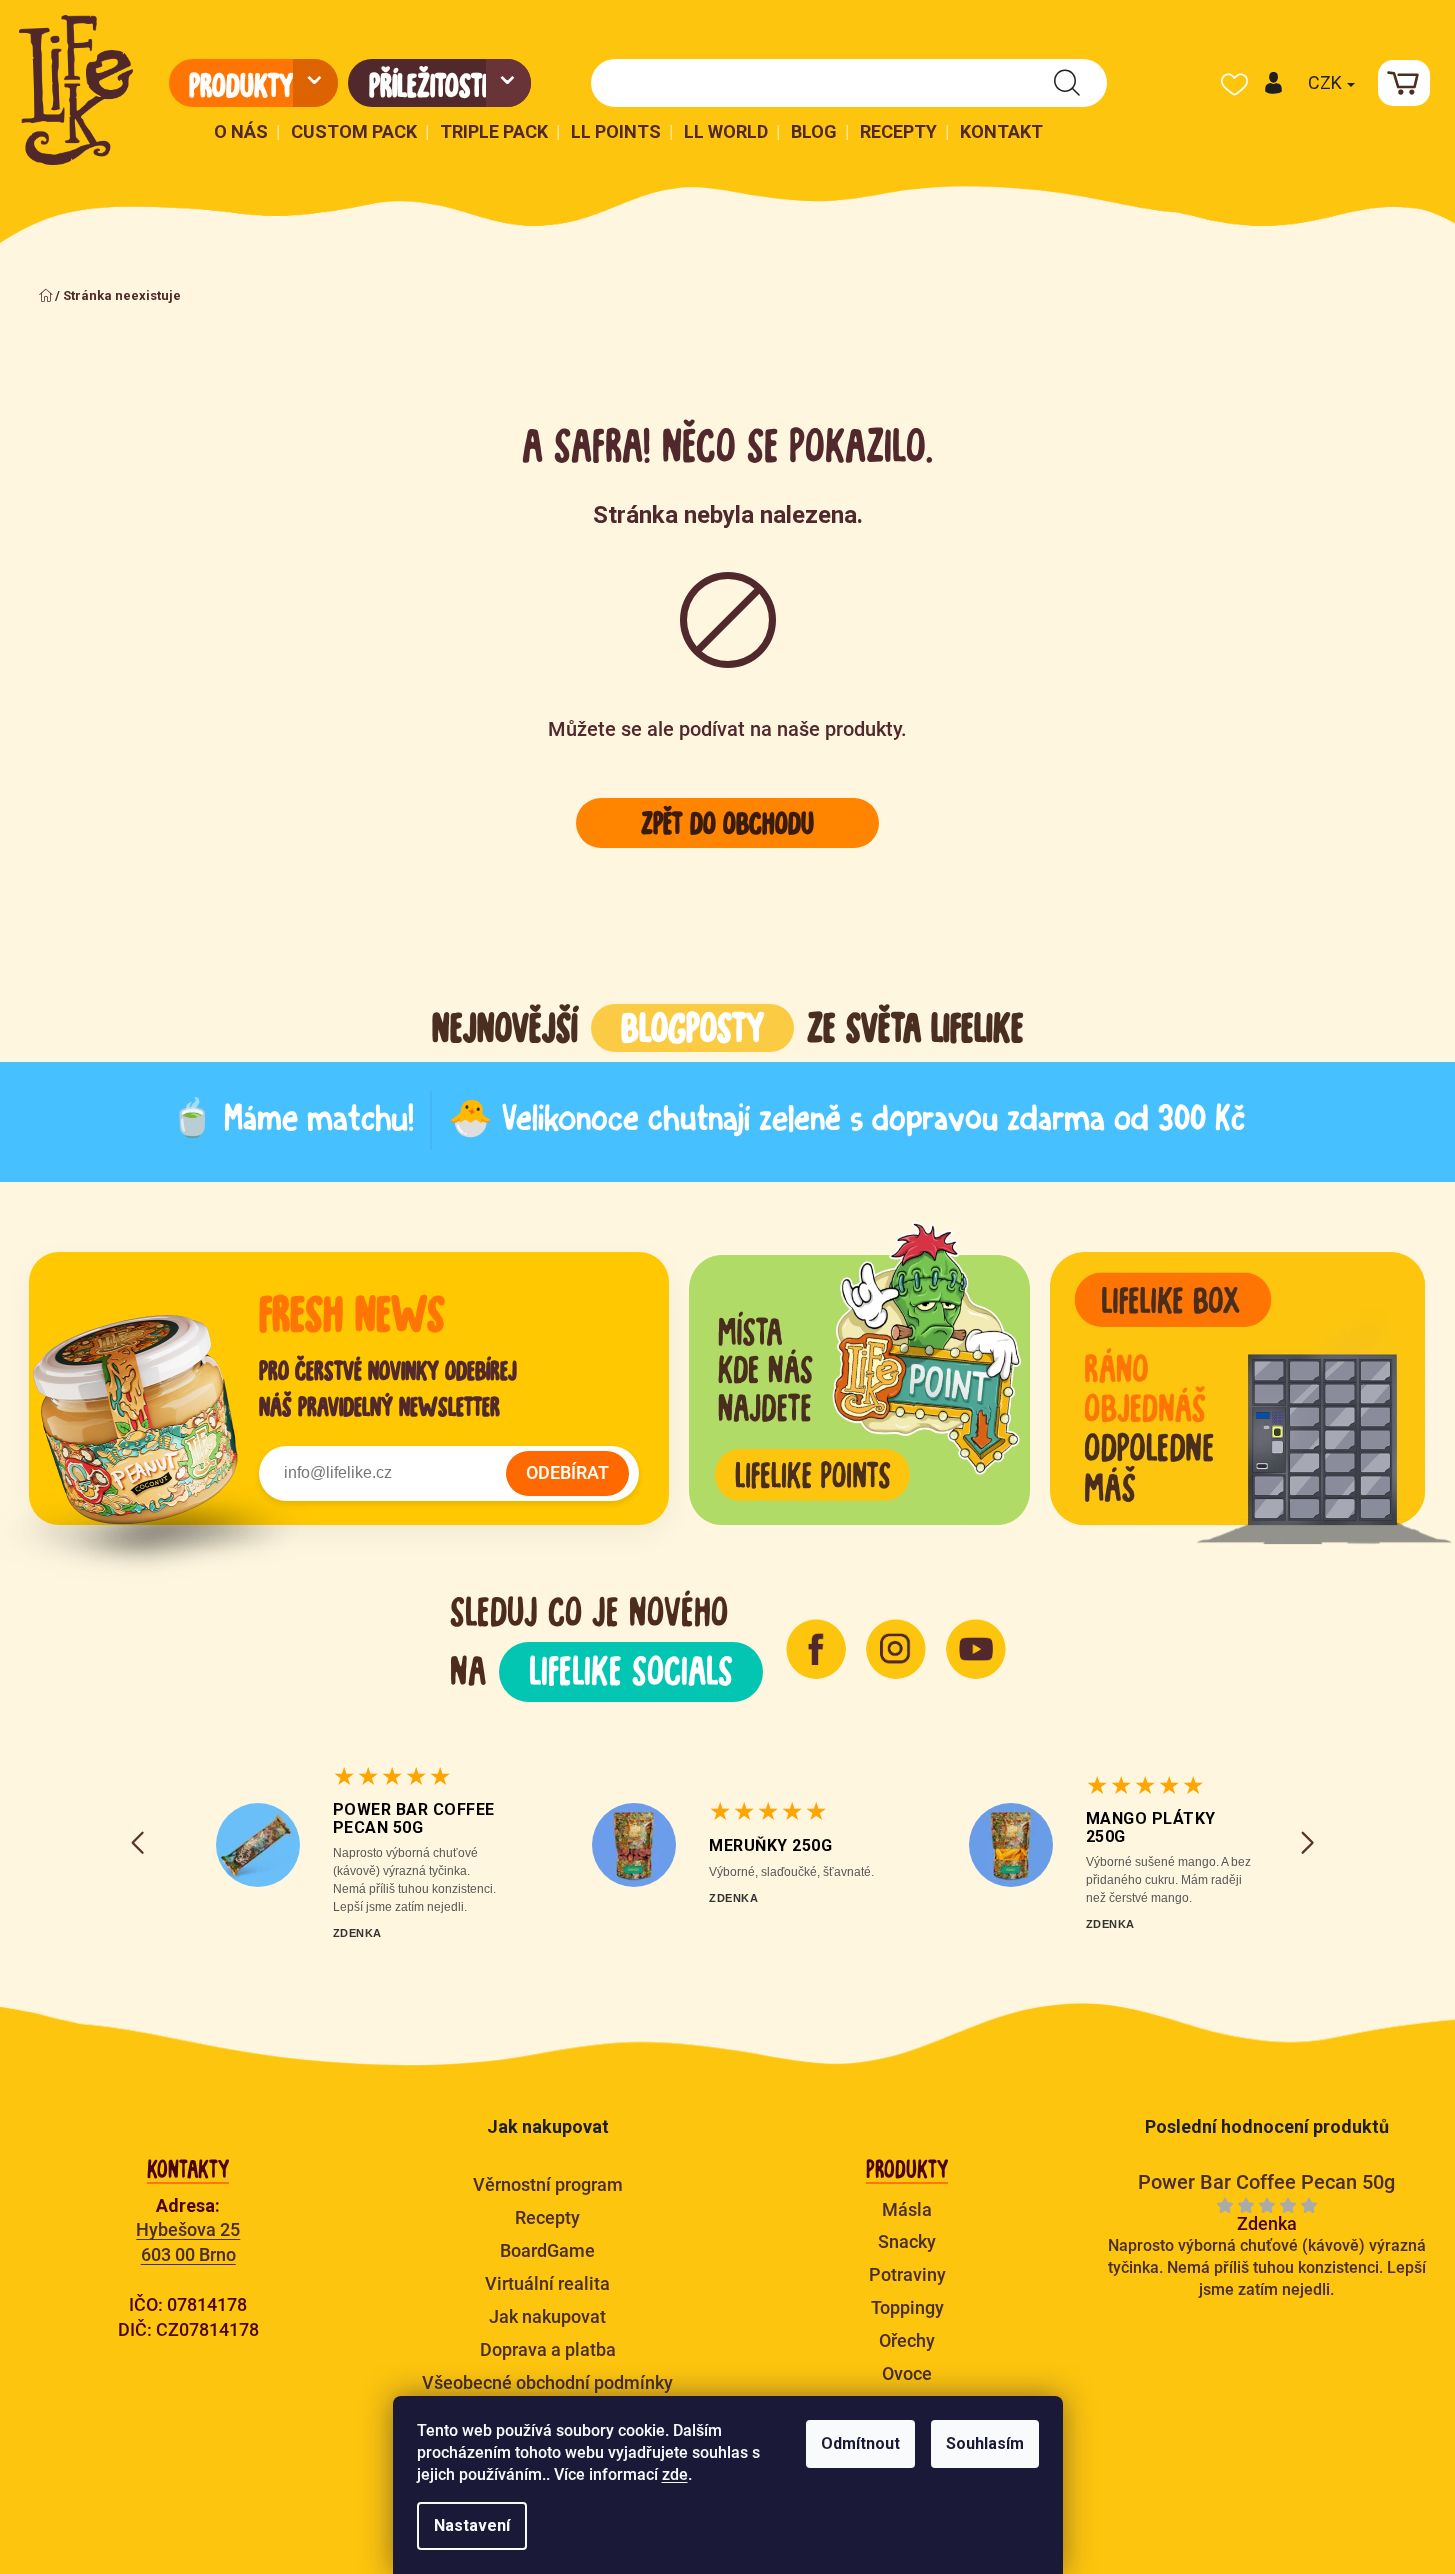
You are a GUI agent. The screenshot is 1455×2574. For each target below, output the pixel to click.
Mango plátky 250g (1151, 1827)
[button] (1273, 83)
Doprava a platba (548, 2349)
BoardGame (547, 2250)
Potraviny (907, 2274)
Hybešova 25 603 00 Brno (188, 2242)
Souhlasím (985, 2443)
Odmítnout (860, 2443)
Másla (907, 2209)
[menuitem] (253, 83)
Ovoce (907, 2373)
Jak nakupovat (547, 2316)
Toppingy (907, 2307)
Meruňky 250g (770, 1845)
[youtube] (976, 1649)
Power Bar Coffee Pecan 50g (414, 1818)
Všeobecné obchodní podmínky (547, 2382)
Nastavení (472, 2525)
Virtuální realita (547, 2283)
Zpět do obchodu (727, 823)
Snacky (907, 2241)
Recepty (547, 2217)
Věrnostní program (548, 2184)
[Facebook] (816, 1649)
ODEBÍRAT (567, 1472)
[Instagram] (896, 1649)
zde (675, 2474)
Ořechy (907, 2340)
